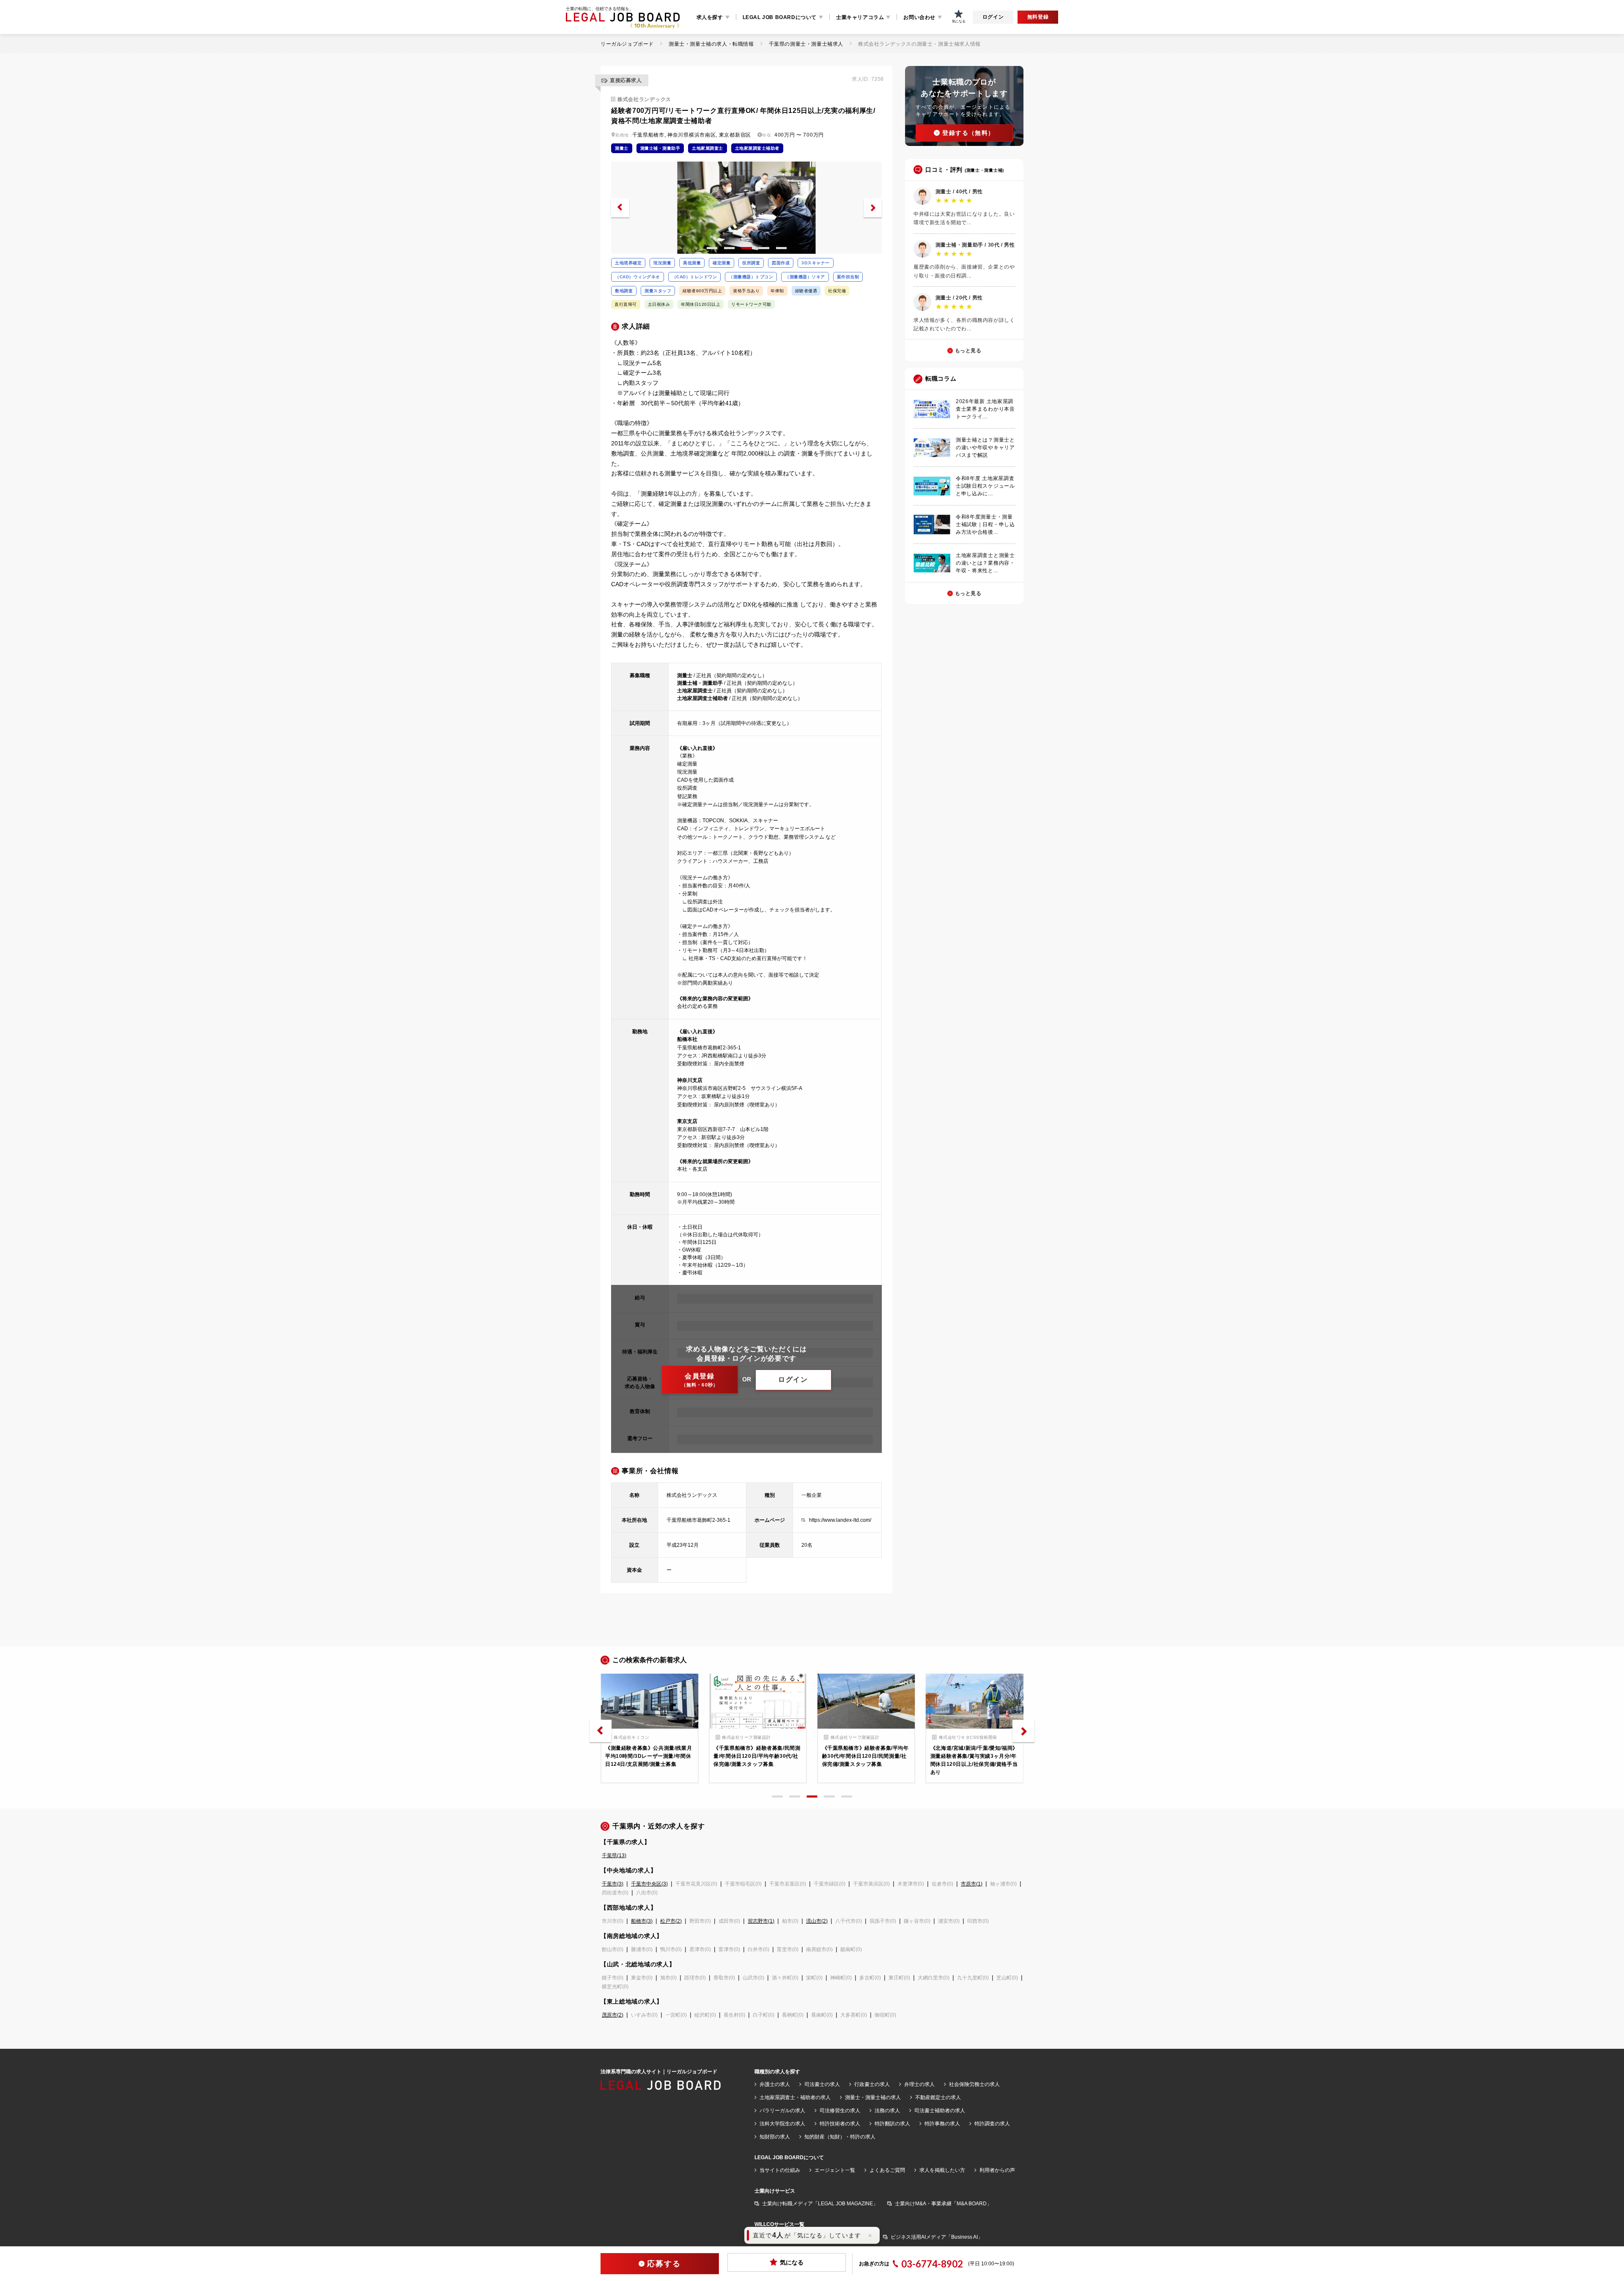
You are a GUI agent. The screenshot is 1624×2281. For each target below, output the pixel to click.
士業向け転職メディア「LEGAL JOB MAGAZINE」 (820, 2204)
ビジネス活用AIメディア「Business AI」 (937, 2237)
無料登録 (1038, 17)
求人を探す (710, 17)
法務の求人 (887, 2111)
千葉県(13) (614, 1856)
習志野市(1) (761, 1921)
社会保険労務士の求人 (974, 2084)
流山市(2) (817, 1921)
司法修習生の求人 (840, 2111)
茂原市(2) (613, 2015)
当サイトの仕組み (780, 2170)
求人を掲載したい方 (942, 2170)
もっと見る (968, 351)
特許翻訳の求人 (892, 2124)
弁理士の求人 (919, 2084)
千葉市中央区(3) (649, 1884)
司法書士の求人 (822, 2084)
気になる (792, 2262)
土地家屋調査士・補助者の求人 (795, 2097)
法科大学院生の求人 (782, 2124)
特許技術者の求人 (840, 2124)
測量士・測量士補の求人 (873, 2097)
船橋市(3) (642, 1921)
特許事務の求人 (942, 2124)
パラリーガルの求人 (782, 2111)
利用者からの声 (997, 2170)
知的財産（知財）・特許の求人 (840, 2137)
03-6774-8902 (932, 2264)
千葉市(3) (613, 1884)
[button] (620, 208)
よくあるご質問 (887, 2170)
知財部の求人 (775, 2137)
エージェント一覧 (835, 2170)
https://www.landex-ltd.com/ (840, 1520)
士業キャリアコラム (860, 17)
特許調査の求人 (992, 2124)
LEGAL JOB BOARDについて (780, 17)
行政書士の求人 (872, 2084)
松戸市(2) (671, 1921)
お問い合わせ (919, 17)
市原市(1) (972, 1884)
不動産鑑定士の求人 (938, 2097)
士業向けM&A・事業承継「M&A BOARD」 (943, 2204)
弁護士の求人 (775, 2084)
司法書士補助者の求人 (940, 2111)
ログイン (993, 17)
